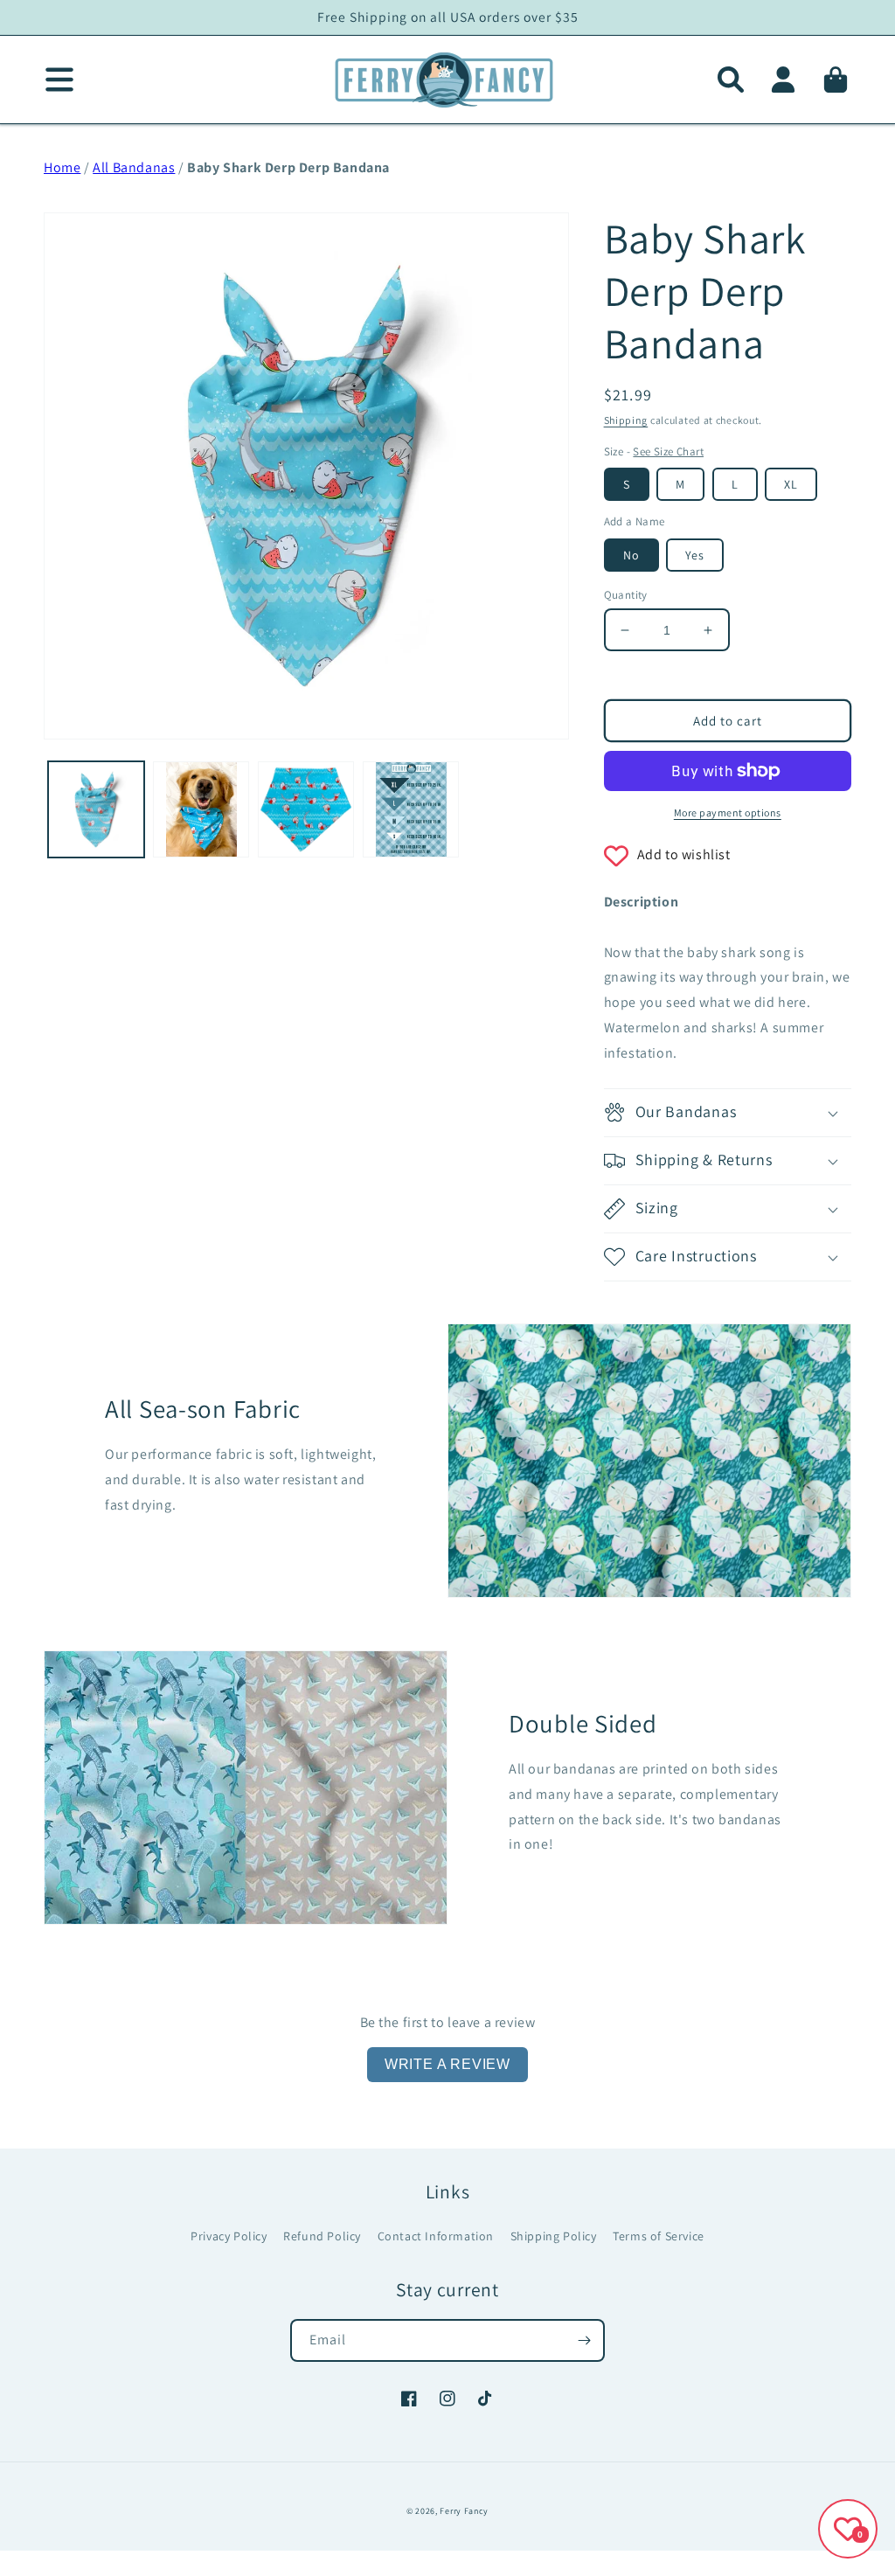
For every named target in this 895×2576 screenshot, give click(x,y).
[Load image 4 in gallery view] (411, 809)
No (631, 555)
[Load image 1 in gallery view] (96, 809)
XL (791, 484)
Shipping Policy (554, 2236)
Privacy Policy (229, 2236)
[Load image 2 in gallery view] (201, 809)
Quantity (626, 595)
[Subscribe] (584, 2340)
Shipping (626, 420)
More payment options (728, 812)
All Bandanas (134, 167)
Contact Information (436, 2236)
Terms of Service (659, 2236)
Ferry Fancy (464, 2511)
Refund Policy (322, 2236)
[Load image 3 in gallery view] (306, 809)
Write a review (447, 2064)
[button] (731, 80)
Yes (695, 555)
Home (62, 167)
